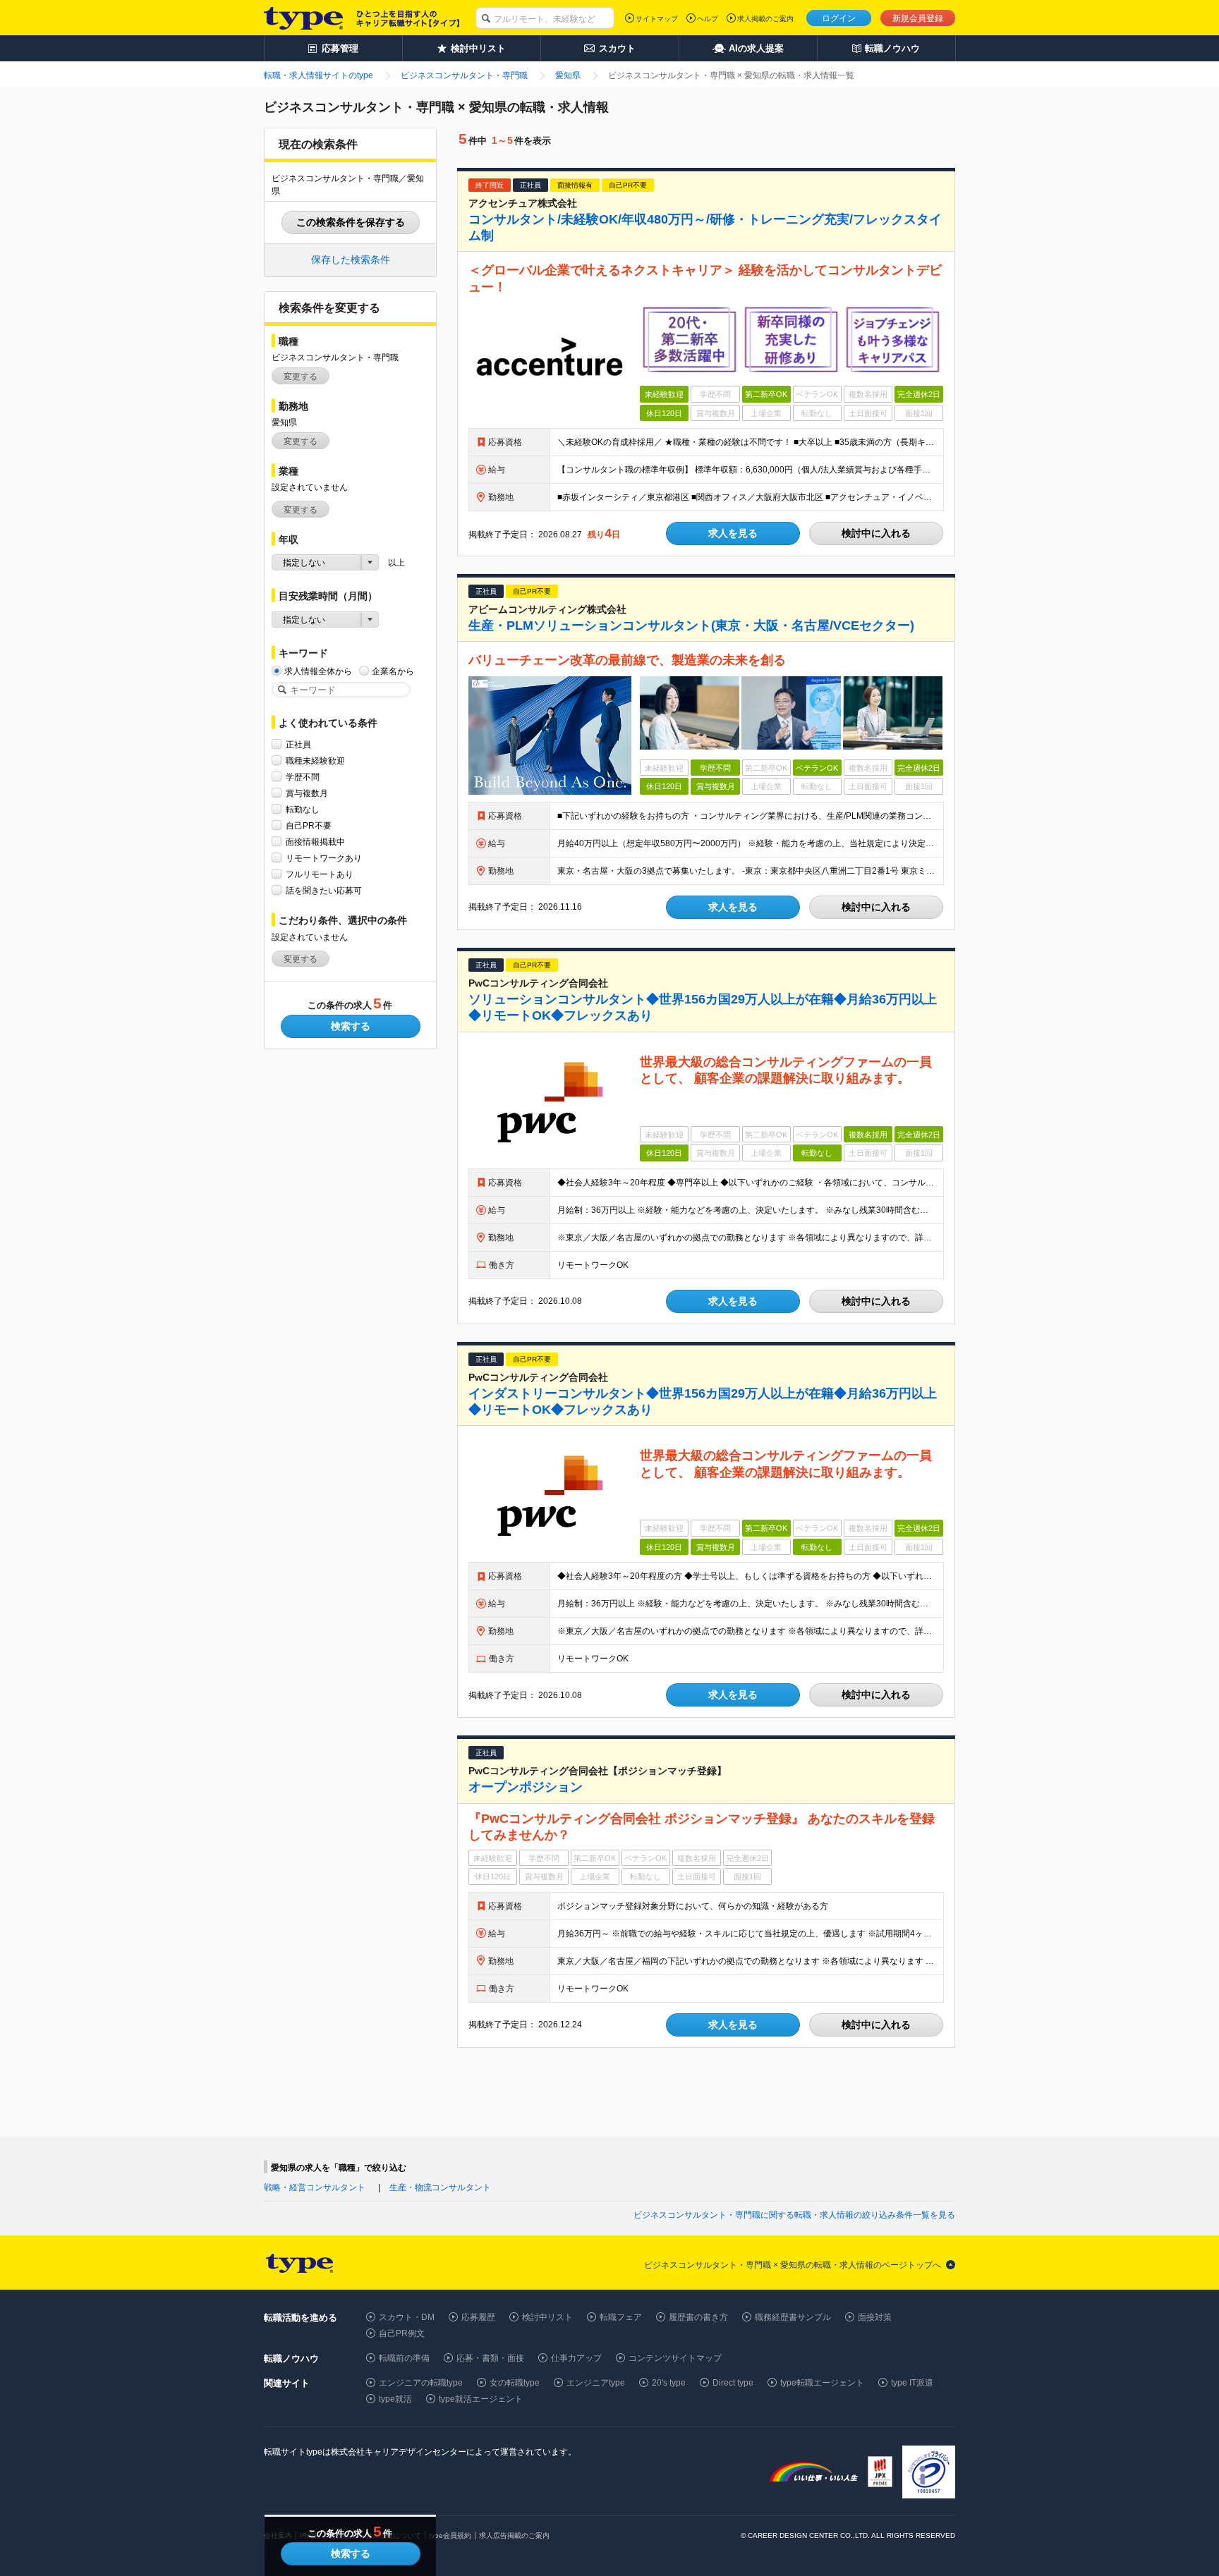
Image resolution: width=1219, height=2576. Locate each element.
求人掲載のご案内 (765, 19)
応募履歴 (478, 2317)
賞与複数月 (307, 793)
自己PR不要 (309, 826)
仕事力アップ (576, 2358)
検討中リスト (547, 2317)
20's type (669, 2383)
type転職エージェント (822, 2383)
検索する (351, 1026)
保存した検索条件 (351, 260)
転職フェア (621, 2317)
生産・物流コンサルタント (440, 2187)
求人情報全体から (318, 671)
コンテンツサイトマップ (675, 2358)
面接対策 (875, 2317)
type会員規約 (450, 2535)
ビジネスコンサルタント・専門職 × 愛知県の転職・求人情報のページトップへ (793, 2265)
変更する (301, 377)
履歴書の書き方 (698, 2317)
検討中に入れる (876, 533)
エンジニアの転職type (421, 2383)
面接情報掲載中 (315, 842)
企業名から (393, 671)
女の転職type (515, 2383)
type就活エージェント (481, 2399)
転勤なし (303, 810)
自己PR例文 (402, 2333)
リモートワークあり (324, 858)
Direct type (733, 2383)
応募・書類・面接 (490, 2358)
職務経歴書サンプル (793, 2317)
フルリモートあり (320, 874)
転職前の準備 (404, 2358)
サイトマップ (657, 19)
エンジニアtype (596, 2383)
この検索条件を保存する (351, 222)
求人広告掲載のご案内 (514, 2535)
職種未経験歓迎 (315, 761)
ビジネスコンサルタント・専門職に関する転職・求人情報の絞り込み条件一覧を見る (794, 2215)
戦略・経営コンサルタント (315, 2187)
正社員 (298, 745)
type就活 (395, 2399)
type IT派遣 (912, 2383)
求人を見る (733, 533)
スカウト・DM (407, 2317)
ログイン (839, 18)
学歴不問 (303, 777)
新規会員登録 (918, 18)
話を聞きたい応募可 (324, 891)
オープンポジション (526, 1787)
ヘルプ (708, 19)
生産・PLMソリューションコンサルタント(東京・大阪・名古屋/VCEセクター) (691, 625)
